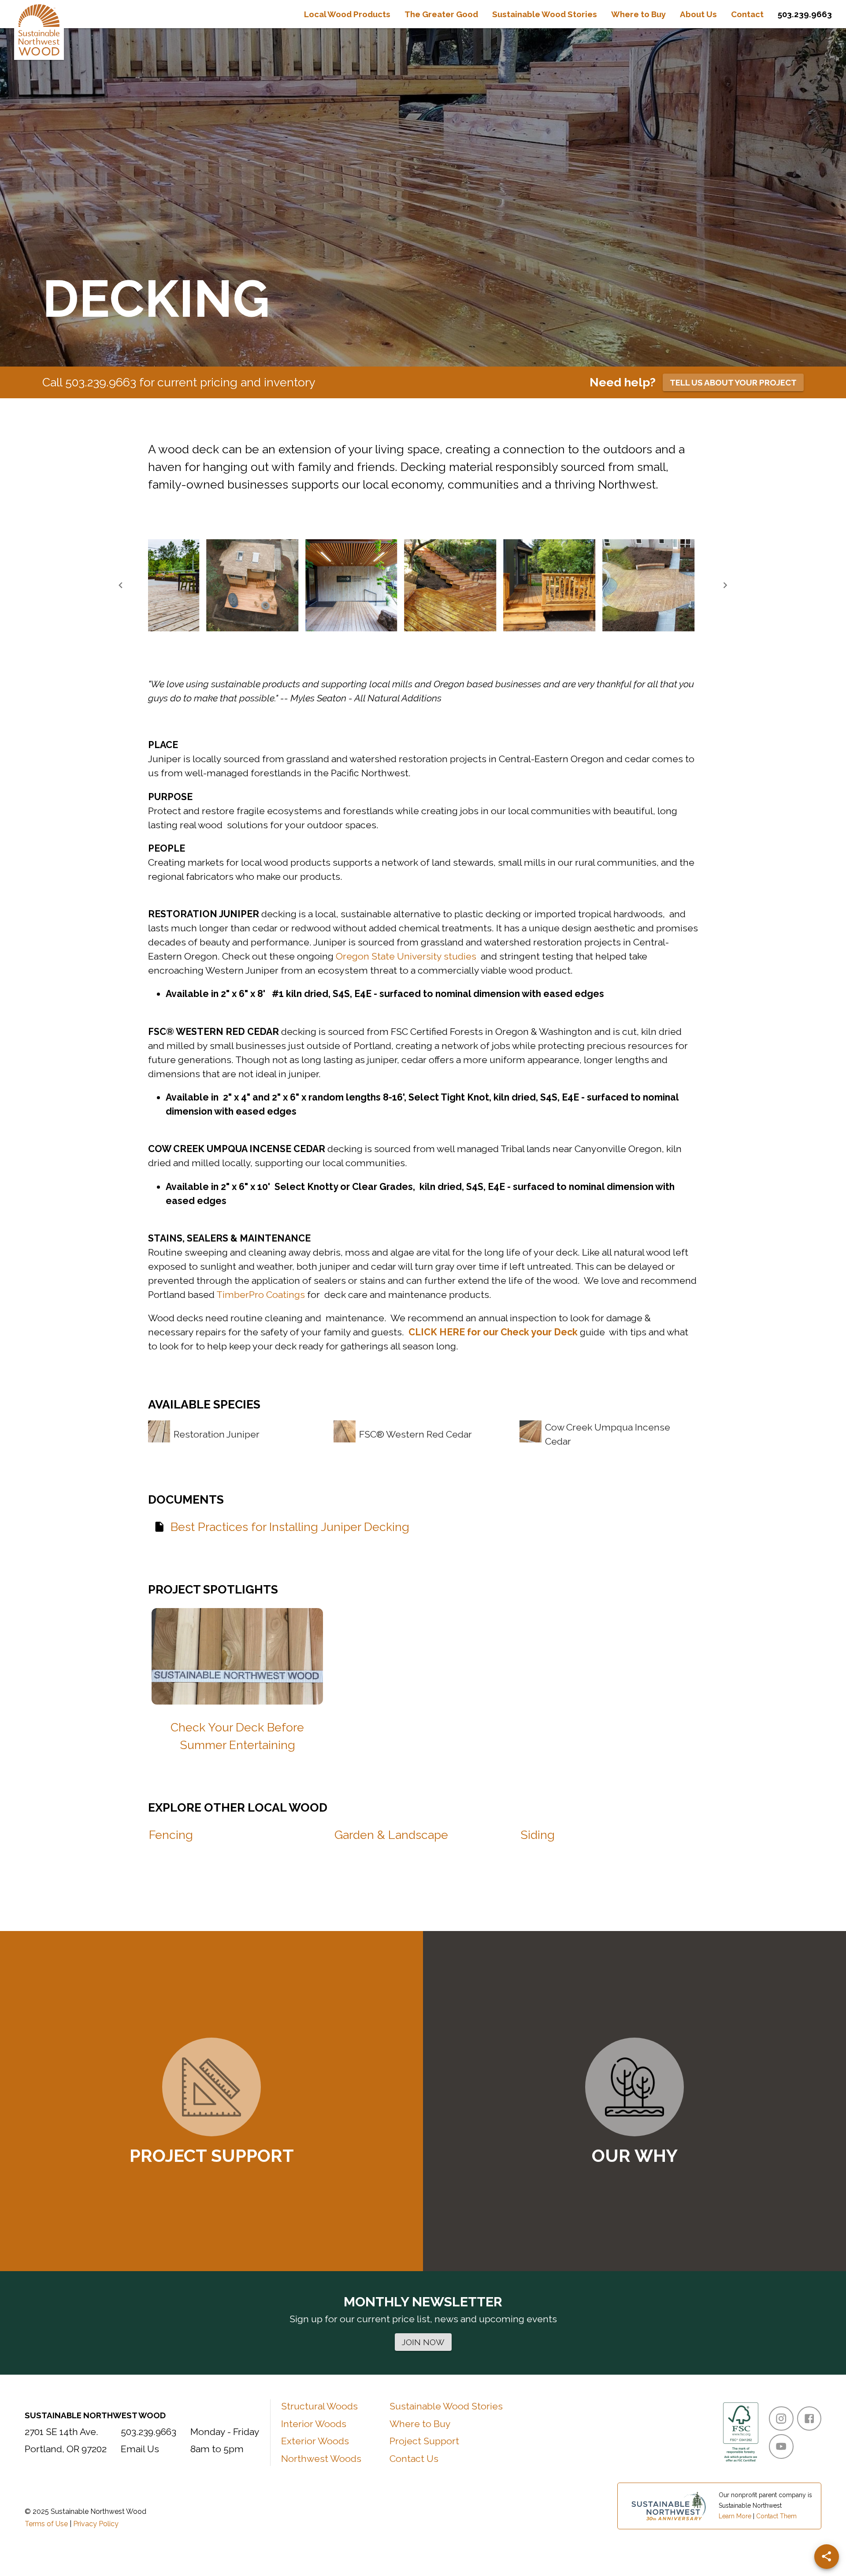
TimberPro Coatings (261, 1295)
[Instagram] (781, 2418)
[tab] (347, 14)
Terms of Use (46, 2524)
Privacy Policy (96, 2524)
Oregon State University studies (406, 956)
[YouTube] (781, 2446)
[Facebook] (809, 2418)
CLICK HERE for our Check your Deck (493, 1332)
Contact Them (776, 2516)
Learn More (735, 2516)
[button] (153, 585)
